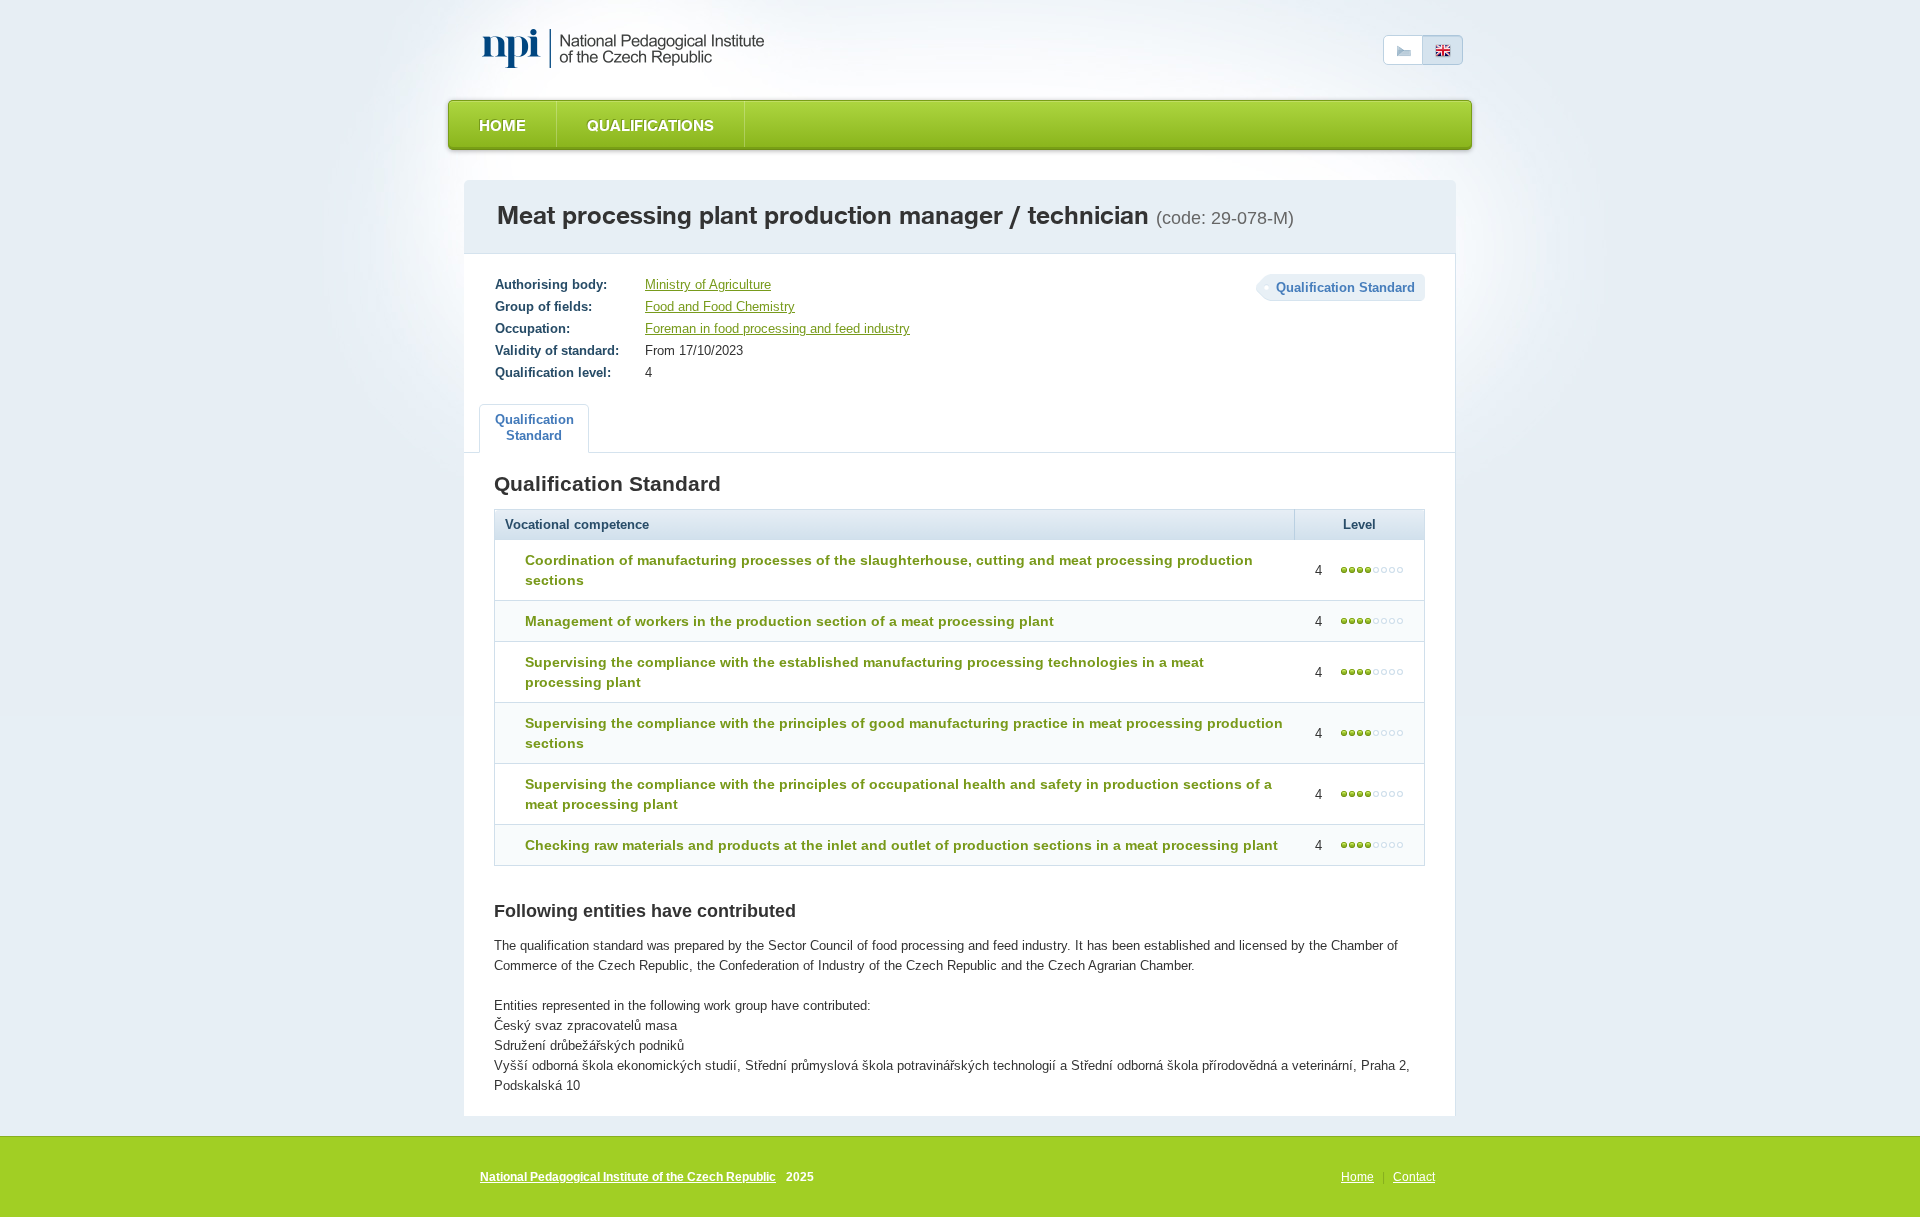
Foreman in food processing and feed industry (777, 328)
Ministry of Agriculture (708, 284)
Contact (1414, 1177)
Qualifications (650, 125)
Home (502, 125)
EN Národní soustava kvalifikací (627, 49)
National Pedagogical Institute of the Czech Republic (628, 1177)
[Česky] (1403, 50)
